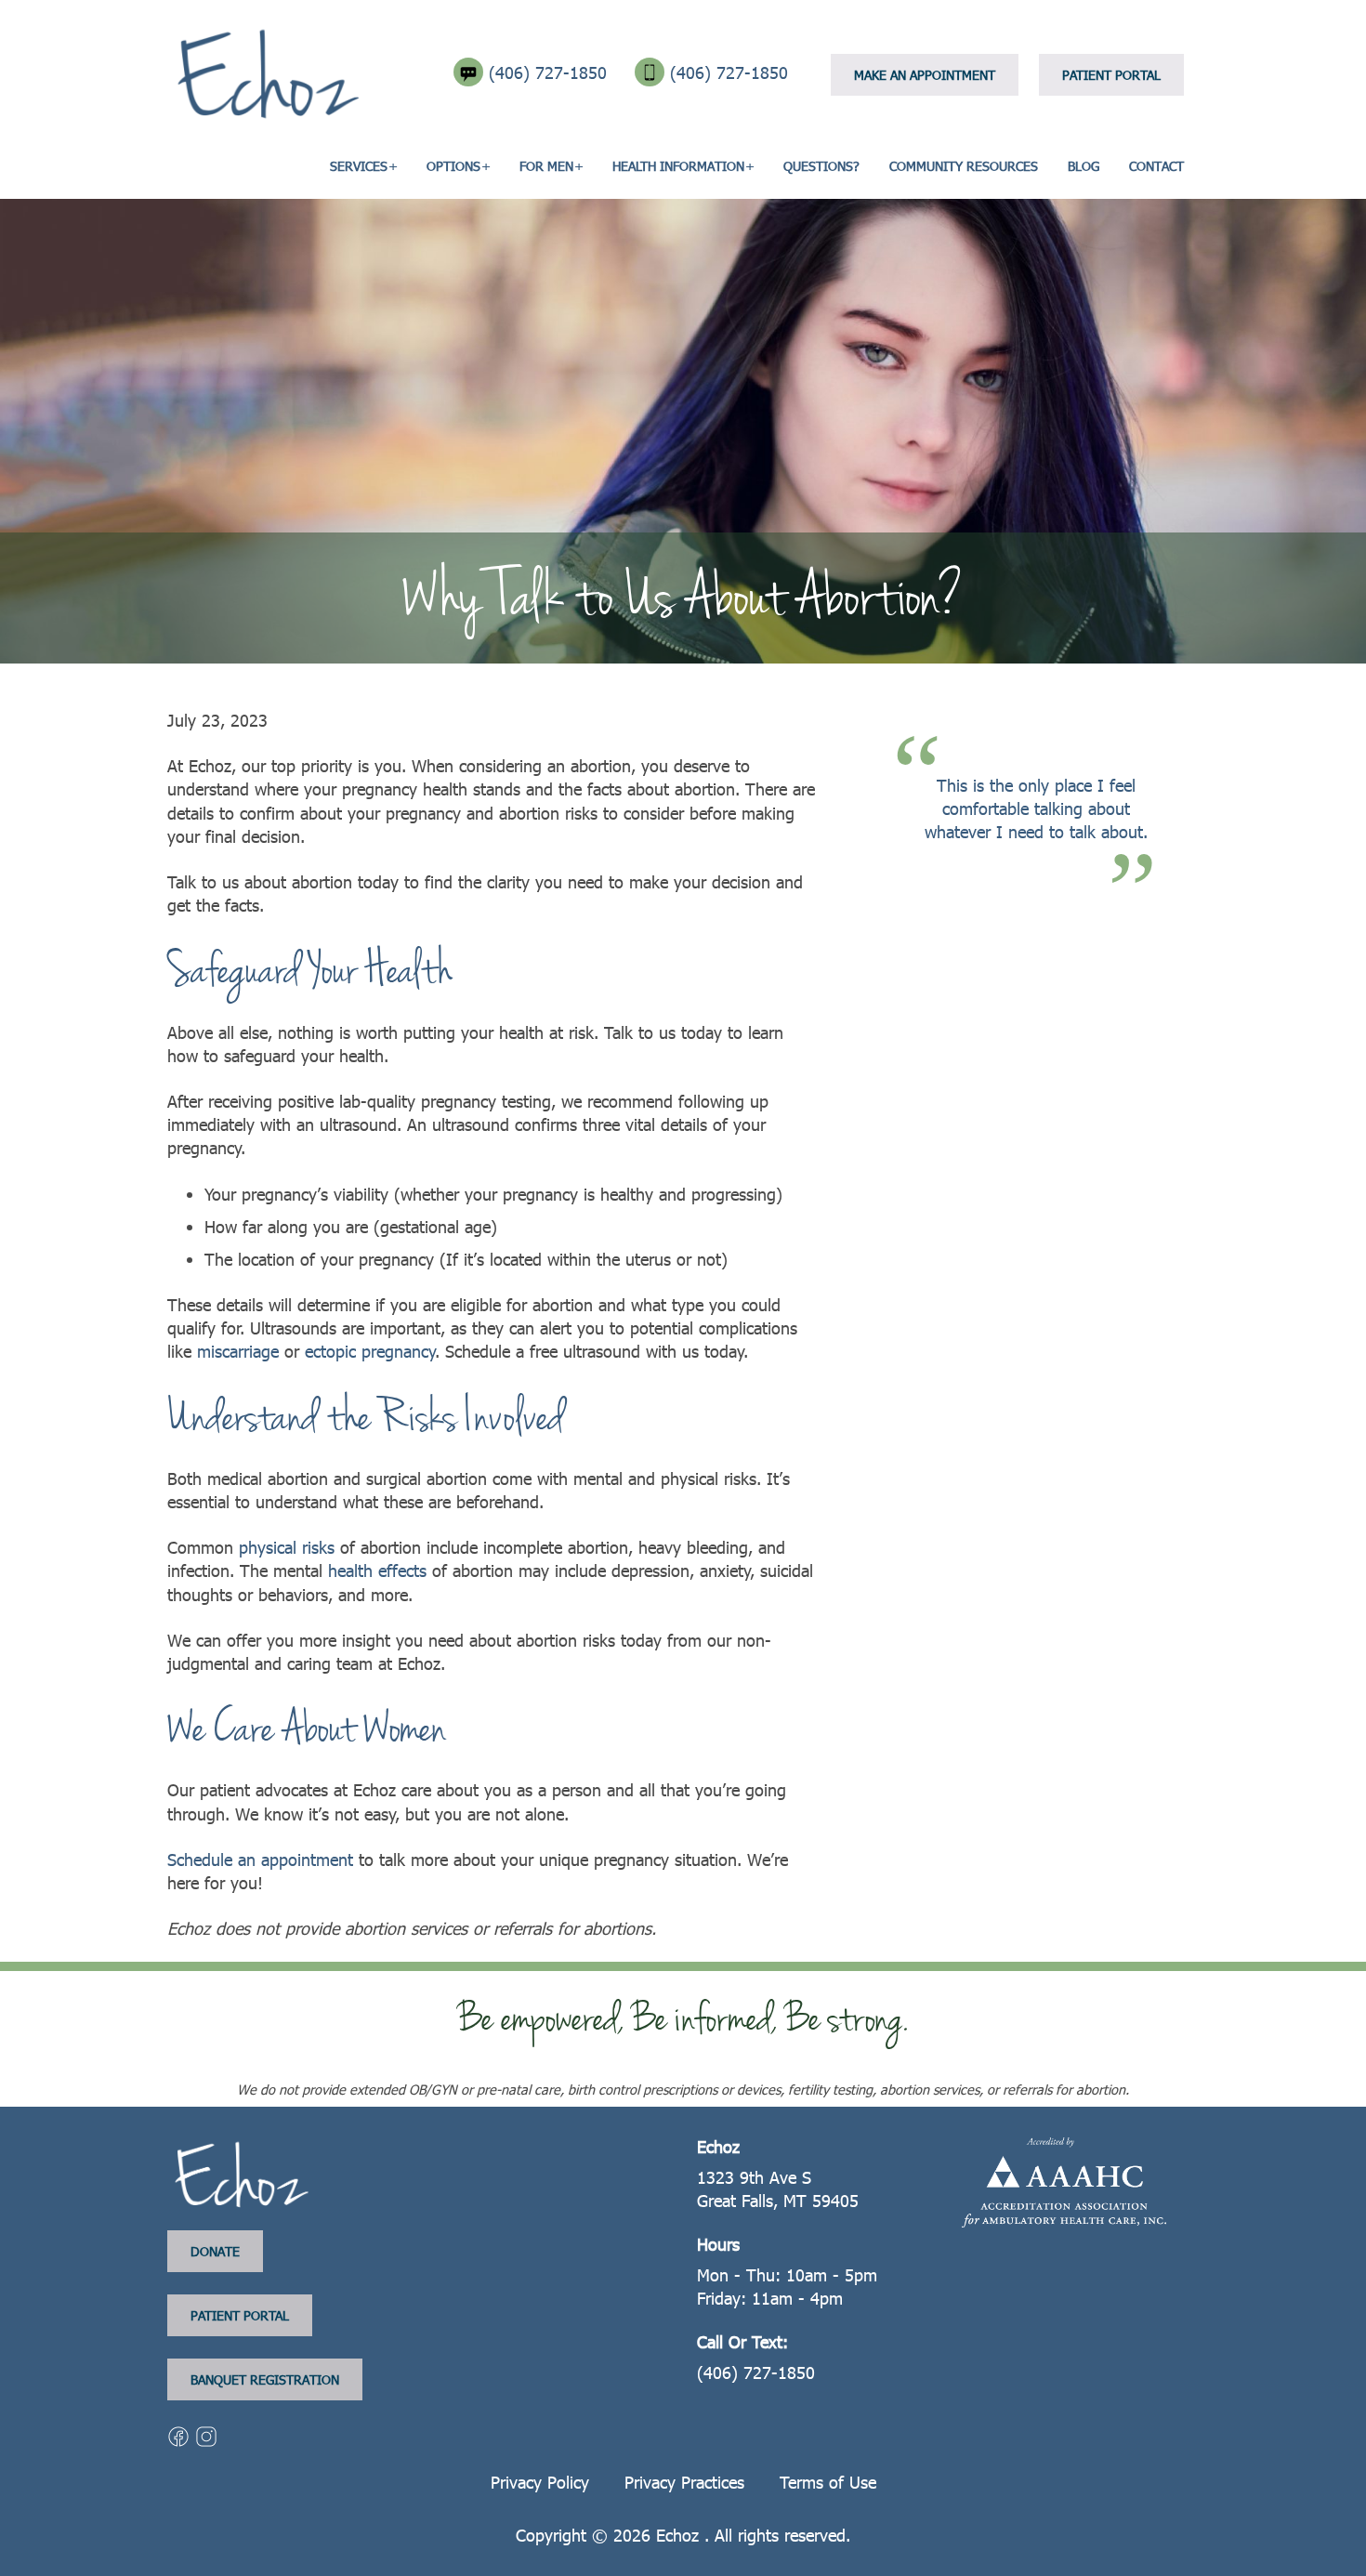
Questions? (821, 166)
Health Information (678, 166)
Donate (215, 2251)
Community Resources (964, 166)
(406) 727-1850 (551, 72)
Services (359, 166)
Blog (1084, 166)
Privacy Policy (540, 2482)
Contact (1156, 166)
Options (453, 166)
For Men (546, 166)
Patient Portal (1111, 75)
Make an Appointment (925, 75)
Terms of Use (828, 2482)
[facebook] (181, 2434)
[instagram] (206, 2434)
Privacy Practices (684, 2482)
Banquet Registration (265, 2379)
